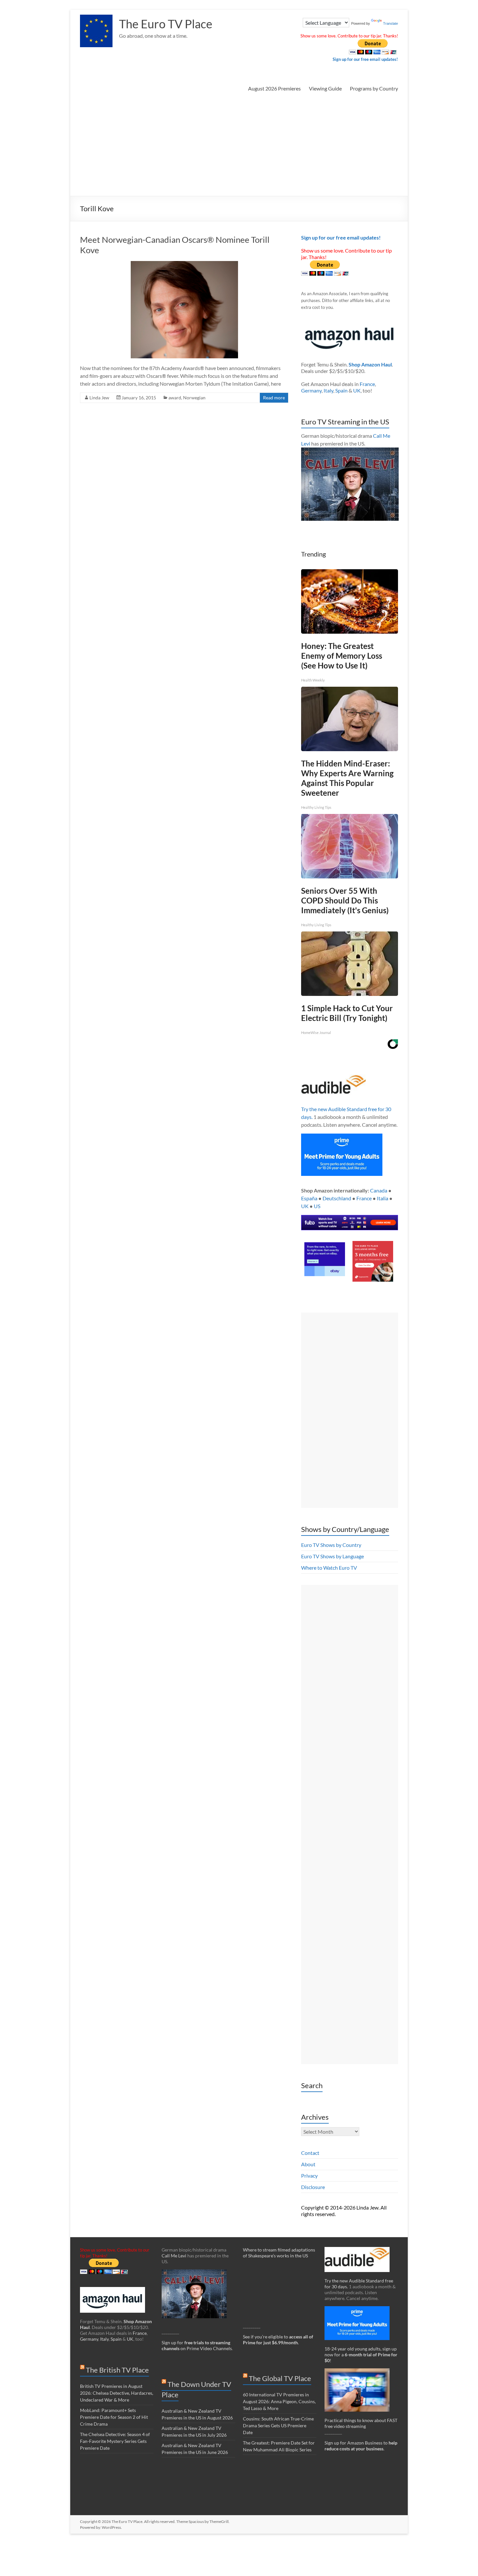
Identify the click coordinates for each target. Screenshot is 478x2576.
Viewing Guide (325, 88)
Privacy (309, 2176)
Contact (310, 2153)
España (309, 1198)
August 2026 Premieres (274, 88)
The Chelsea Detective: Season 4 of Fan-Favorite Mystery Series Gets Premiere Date (115, 2441)
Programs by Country (374, 88)
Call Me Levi (174, 2256)
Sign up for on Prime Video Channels (197, 2345)
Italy (328, 390)
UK (357, 390)
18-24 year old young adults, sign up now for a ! (361, 2355)
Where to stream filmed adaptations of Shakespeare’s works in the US (279, 2253)
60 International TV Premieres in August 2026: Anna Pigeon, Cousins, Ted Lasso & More (279, 2401)
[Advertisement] (239, 147)
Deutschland (337, 1198)
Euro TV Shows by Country (331, 1545)
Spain (341, 390)
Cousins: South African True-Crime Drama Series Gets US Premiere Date (278, 2425)
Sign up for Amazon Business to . (361, 2446)
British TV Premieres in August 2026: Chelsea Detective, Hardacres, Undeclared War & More (117, 2393)
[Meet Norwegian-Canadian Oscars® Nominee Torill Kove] (184, 264)
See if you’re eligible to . (278, 2340)
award (175, 398)
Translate (391, 23)
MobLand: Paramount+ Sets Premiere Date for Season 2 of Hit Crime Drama (114, 2417)
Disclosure (313, 2187)
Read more (274, 398)
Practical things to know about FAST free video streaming (361, 2423)
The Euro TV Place (166, 24)
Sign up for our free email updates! (365, 59)
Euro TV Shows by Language (332, 1556)
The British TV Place (117, 2370)
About (308, 2164)
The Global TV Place (280, 2378)
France (367, 384)
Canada (379, 1190)
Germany (311, 390)
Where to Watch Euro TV (329, 1568)
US (317, 1206)
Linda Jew (99, 398)
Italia (383, 1198)
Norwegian (194, 398)
